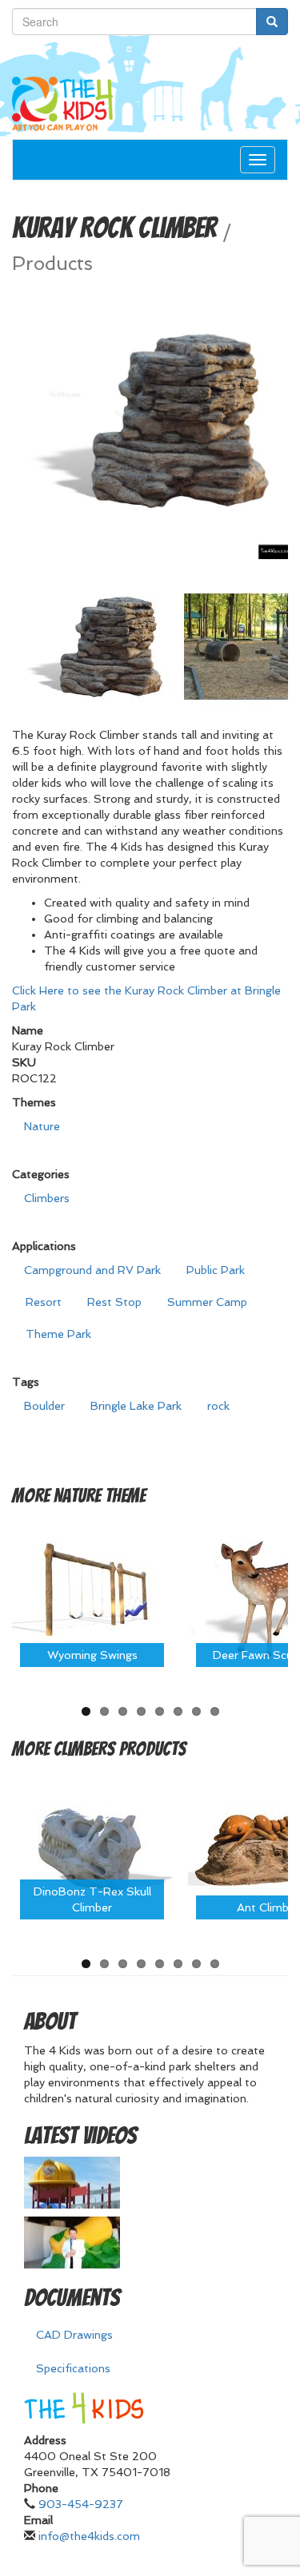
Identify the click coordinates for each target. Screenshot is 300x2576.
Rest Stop (114, 1302)
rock (218, 1406)
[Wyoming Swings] (92, 1594)
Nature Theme (100, 1496)
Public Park (216, 1270)
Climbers (47, 1198)
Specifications (73, 2368)
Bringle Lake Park (136, 1406)
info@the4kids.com (89, 2536)
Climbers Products (120, 1749)
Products (52, 264)
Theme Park (58, 1334)
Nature (42, 1126)
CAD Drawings (74, 2335)
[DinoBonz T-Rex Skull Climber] (92, 1846)
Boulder (44, 1406)
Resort (44, 1302)
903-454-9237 (81, 2504)
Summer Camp (207, 1302)
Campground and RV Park (92, 1270)
